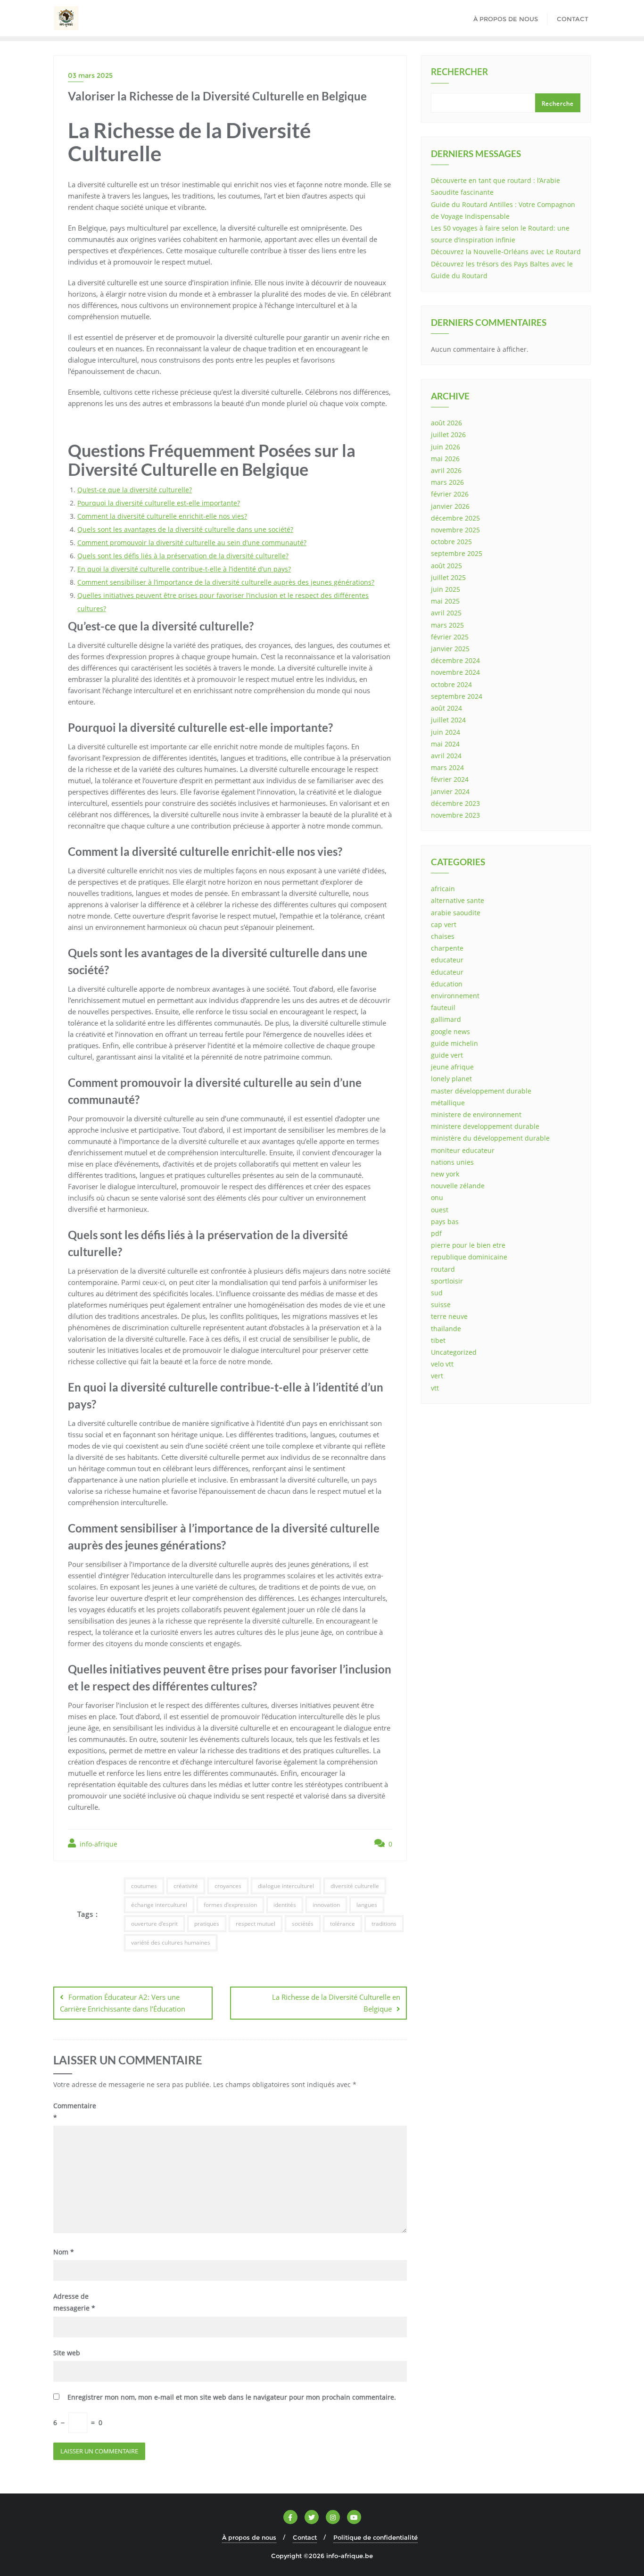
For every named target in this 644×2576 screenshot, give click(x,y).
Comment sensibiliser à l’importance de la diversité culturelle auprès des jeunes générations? (226, 582)
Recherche (558, 104)
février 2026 (450, 494)
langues (367, 1905)
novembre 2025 (455, 530)
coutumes (144, 1886)
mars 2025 (447, 625)
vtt (435, 1388)
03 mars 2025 (90, 75)
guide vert (447, 1055)
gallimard (446, 1019)
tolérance (343, 1924)
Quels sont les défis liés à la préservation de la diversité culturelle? (183, 556)
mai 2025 (445, 601)
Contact (305, 2537)
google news (450, 1031)
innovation (326, 1905)
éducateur (447, 972)
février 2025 (450, 637)
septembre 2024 (457, 696)
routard (443, 1269)
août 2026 (446, 423)
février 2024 (450, 779)
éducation (447, 984)
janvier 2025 (450, 649)
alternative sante (458, 900)
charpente (447, 948)
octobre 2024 (451, 684)
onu (437, 1197)
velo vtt (442, 1364)
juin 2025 (446, 589)
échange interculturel (159, 1905)
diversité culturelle (355, 1886)
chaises (443, 936)
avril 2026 (446, 470)
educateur (447, 960)
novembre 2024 (455, 672)
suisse (441, 1305)
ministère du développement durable (490, 1138)
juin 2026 (446, 447)
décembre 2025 (455, 518)
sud (437, 1293)
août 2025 (446, 566)
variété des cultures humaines (171, 1942)
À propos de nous (249, 2537)
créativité (186, 1886)
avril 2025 (446, 613)
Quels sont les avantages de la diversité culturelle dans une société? (185, 529)
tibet (438, 1340)
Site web (67, 2353)
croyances (228, 1886)
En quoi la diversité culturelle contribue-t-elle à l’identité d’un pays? (184, 569)
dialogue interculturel (286, 1886)
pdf (436, 1233)
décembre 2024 (455, 660)
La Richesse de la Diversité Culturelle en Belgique (336, 2003)
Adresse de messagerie (74, 2302)
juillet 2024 (448, 720)
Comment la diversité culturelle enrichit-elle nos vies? (162, 516)
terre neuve (449, 1316)
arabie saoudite (456, 913)
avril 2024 (446, 756)
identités (285, 1905)
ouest (440, 1210)
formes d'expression (230, 1905)
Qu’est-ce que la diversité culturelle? (135, 490)
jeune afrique (452, 1067)
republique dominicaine (469, 1257)
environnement (455, 996)
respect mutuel (256, 1924)
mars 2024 (447, 767)
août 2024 (446, 708)
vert (437, 1376)
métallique (448, 1103)
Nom (64, 2252)
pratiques (207, 1924)
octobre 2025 (451, 542)
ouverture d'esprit (154, 1924)
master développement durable (481, 1091)
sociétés (303, 1924)
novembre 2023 (455, 815)
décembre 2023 (455, 803)
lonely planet (451, 1079)
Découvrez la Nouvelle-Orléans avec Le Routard (506, 252)
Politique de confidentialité (376, 2537)
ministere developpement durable (485, 1126)
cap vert (444, 924)
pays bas (445, 1222)
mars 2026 (447, 482)
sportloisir (447, 1281)
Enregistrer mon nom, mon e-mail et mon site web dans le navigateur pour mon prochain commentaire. (232, 2397)
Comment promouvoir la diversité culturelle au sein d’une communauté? (192, 543)
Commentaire (74, 2112)
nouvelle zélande (458, 1186)
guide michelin (454, 1043)
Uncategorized (454, 1352)
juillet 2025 (448, 577)
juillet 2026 (448, 435)
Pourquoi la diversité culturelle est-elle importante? (159, 503)
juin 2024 (446, 732)
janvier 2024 (450, 791)
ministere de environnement (476, 1114)
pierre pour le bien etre (468, 1245)
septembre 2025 (457, 553)
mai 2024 (445, 744)
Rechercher (459, 73)
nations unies (452, 1162)
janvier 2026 (450, 506)
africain (443, 889)
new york (445, 1174)
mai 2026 (445, 459)
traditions (384, 1924)
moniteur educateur (463, 1150)
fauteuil (443, 1007)
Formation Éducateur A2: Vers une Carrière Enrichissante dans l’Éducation (123, 2003)
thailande (446, 1329)
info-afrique (98, 1844)
